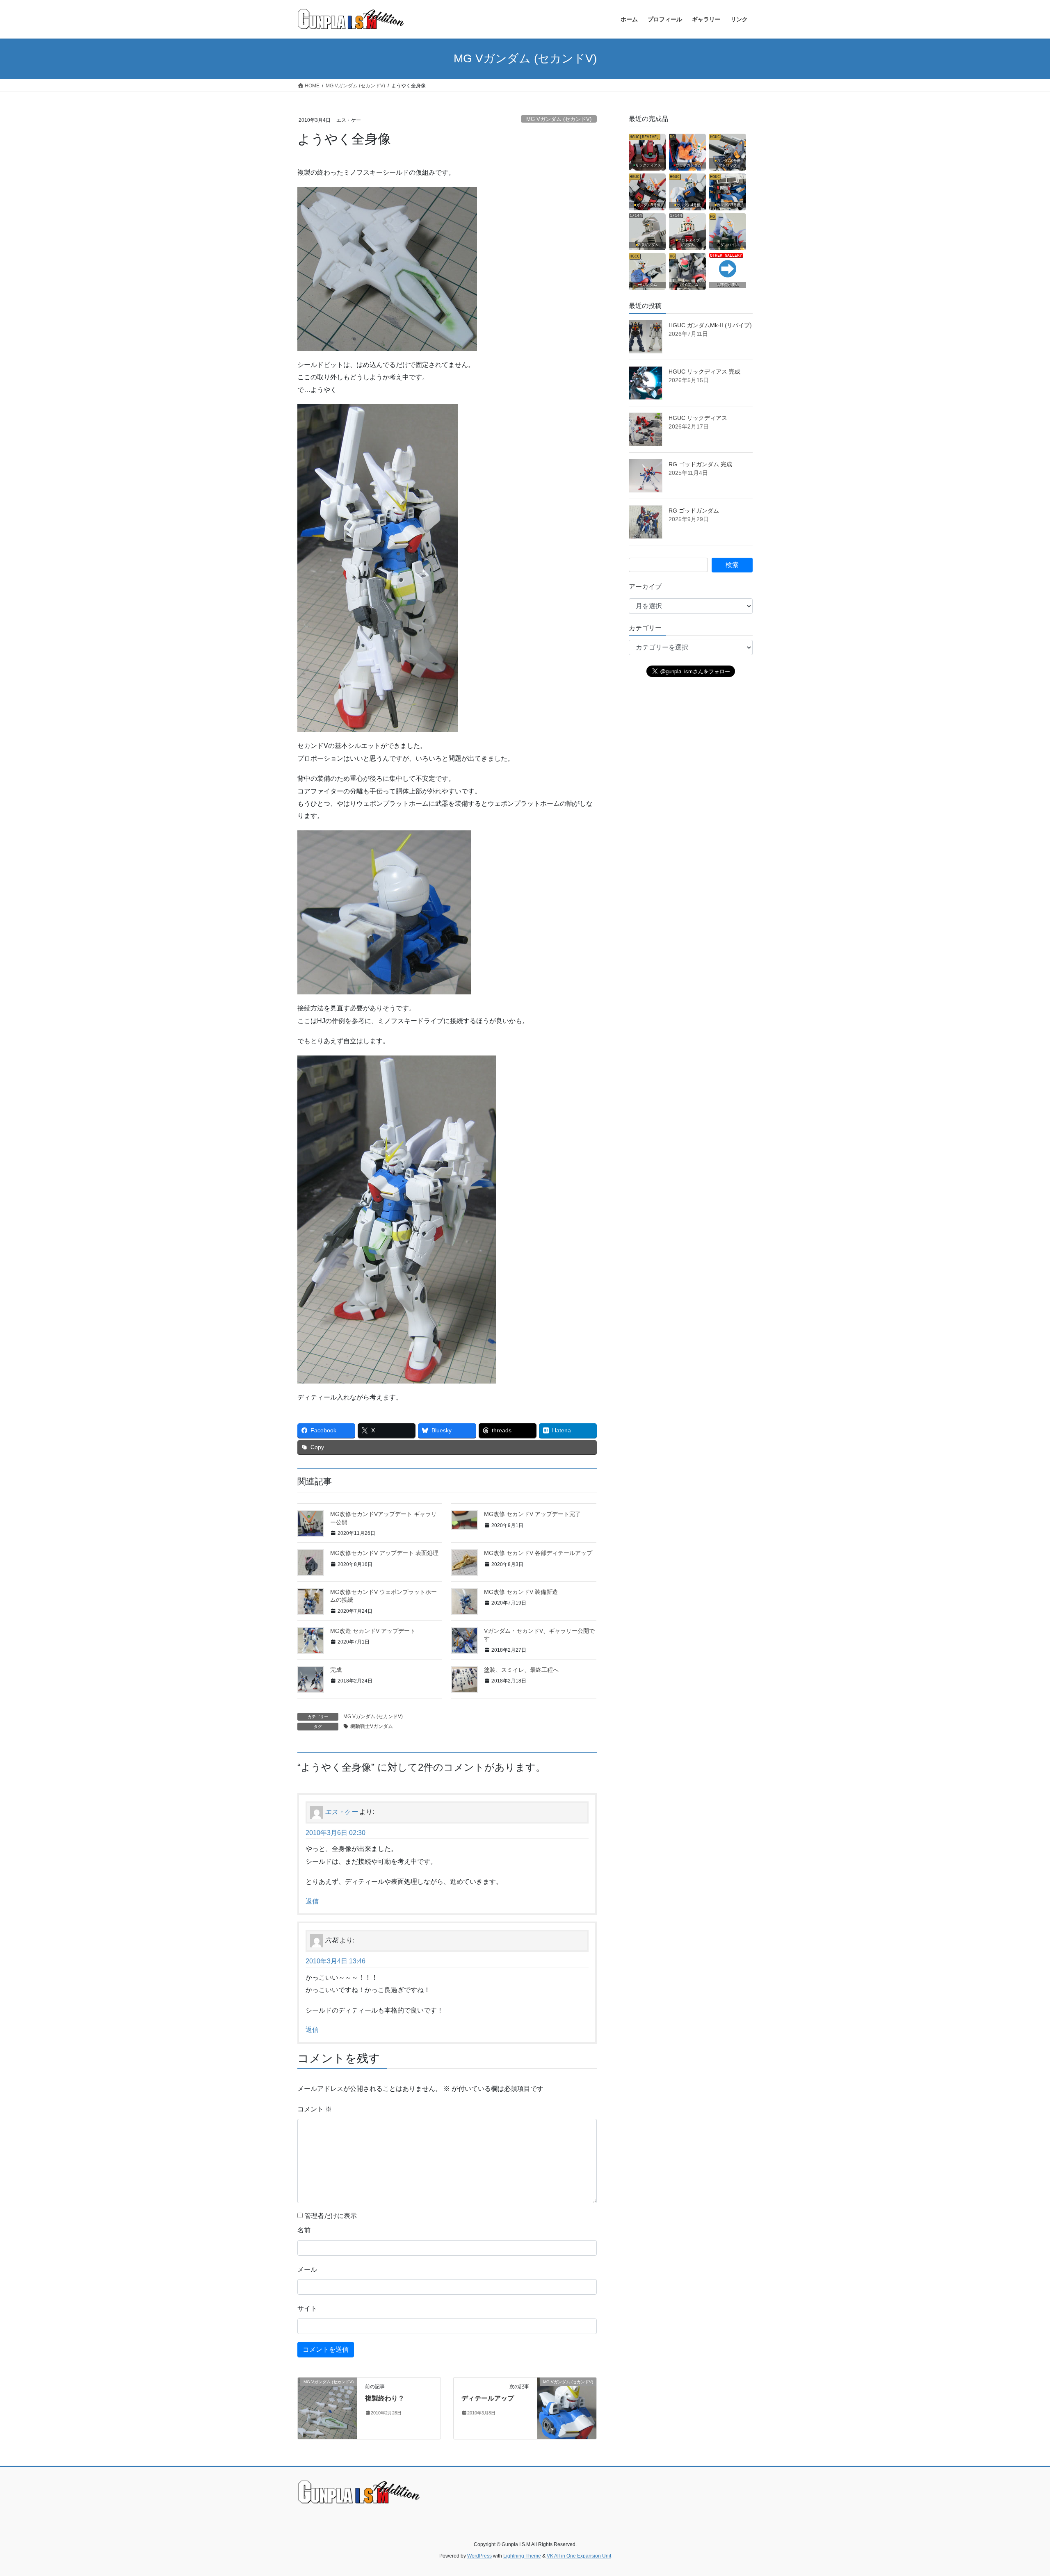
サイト (307, 2308)
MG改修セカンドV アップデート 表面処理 (384, 1553)
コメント (315, 2109)
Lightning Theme (522, 2556)
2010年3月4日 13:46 (336, 1961)
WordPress (479, 2556)
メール (307, 2269)
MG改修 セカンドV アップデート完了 (532, 1514)
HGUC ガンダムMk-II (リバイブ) (710, 325)
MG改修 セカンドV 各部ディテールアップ (538, 1553)
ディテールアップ (488, 2398)
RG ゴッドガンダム (694, 511)
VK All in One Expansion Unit (579, 2556)
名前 (304, 2230)
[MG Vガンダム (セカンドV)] (327, 2408)
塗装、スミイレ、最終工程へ (521, 1670)
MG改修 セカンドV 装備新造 (521, 1592)
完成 (336, 1670)
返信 (312, 1901)
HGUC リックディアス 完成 (704, 372)
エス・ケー (341, 1812)
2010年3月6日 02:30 (336, 1833)
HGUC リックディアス (698, 418)
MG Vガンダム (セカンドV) (559, 119)
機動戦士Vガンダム (372, 1726)
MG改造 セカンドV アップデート (373, 1631)
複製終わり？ (385, 2398)
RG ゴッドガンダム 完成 (700, 464)
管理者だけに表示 (330, 2216)
